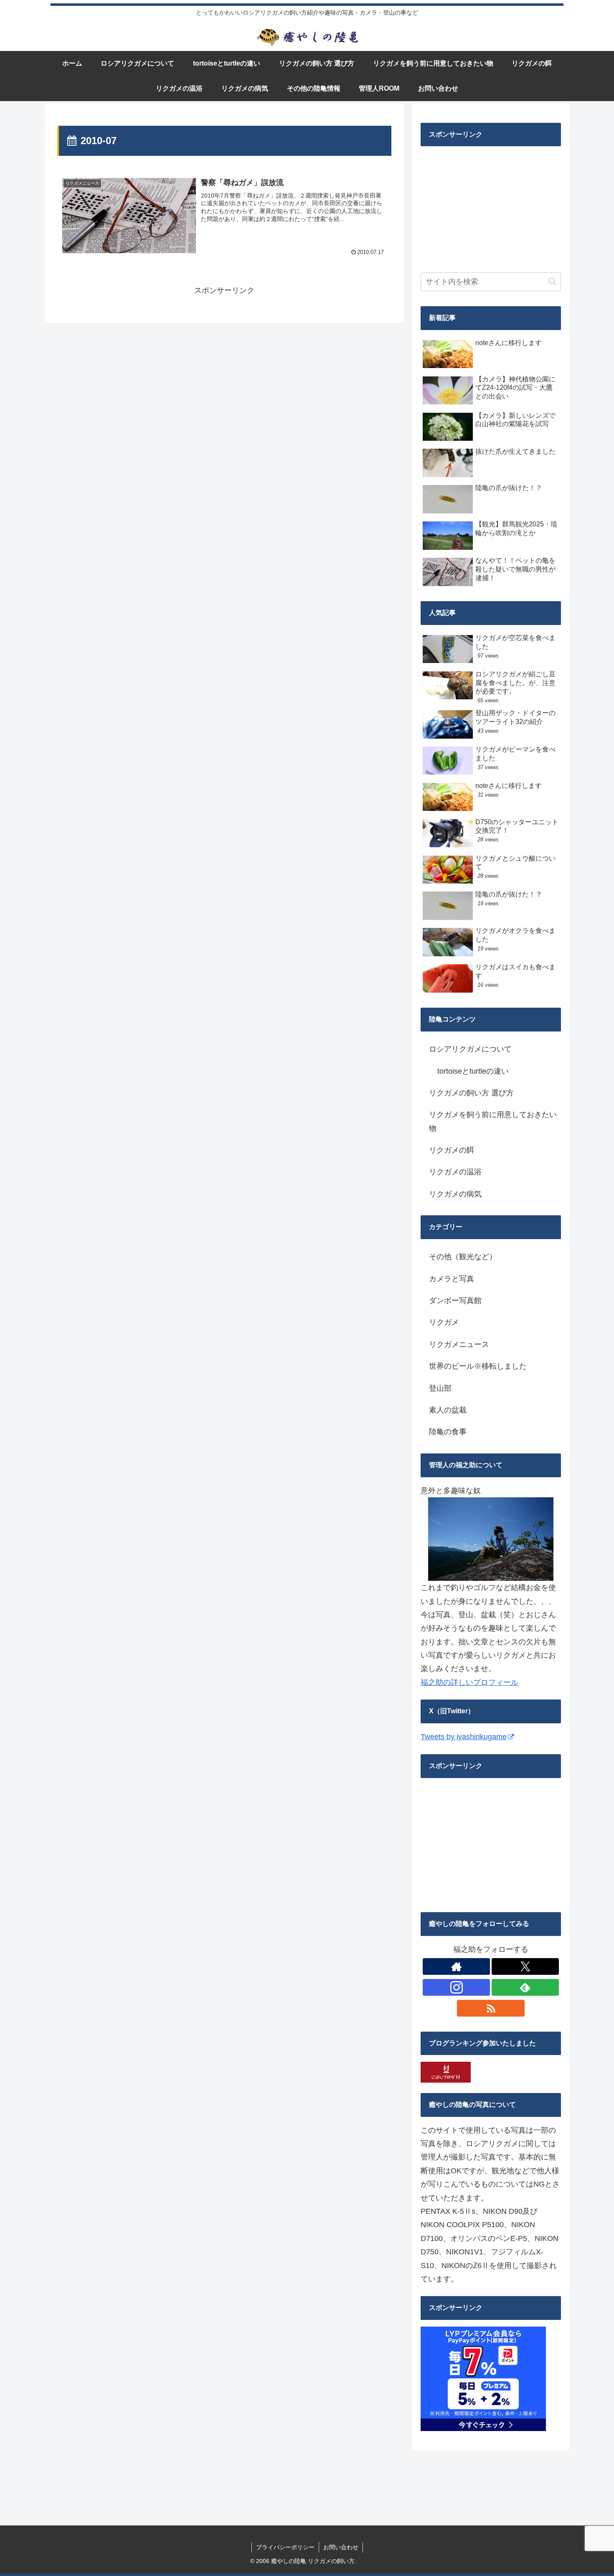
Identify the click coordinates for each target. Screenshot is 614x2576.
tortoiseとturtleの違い (473, 1071)
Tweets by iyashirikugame (464, 1737)
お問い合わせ (341, 2547)
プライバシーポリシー (285, 2547)
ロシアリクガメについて (470, 1049)
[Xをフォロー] (525, 1966)
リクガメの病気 (455, 1194)
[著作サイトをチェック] (456, 1966)
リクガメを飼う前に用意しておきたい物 (493, 1121)
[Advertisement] (483, 205)
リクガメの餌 (452, 1150)
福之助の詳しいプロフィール (469, 1682)
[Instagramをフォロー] (456, 1987)
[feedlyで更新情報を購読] (525, 1987)
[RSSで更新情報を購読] (491, 2008)
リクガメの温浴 (455, 1172)
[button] (552, 281)
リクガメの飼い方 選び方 (471, 1093)
